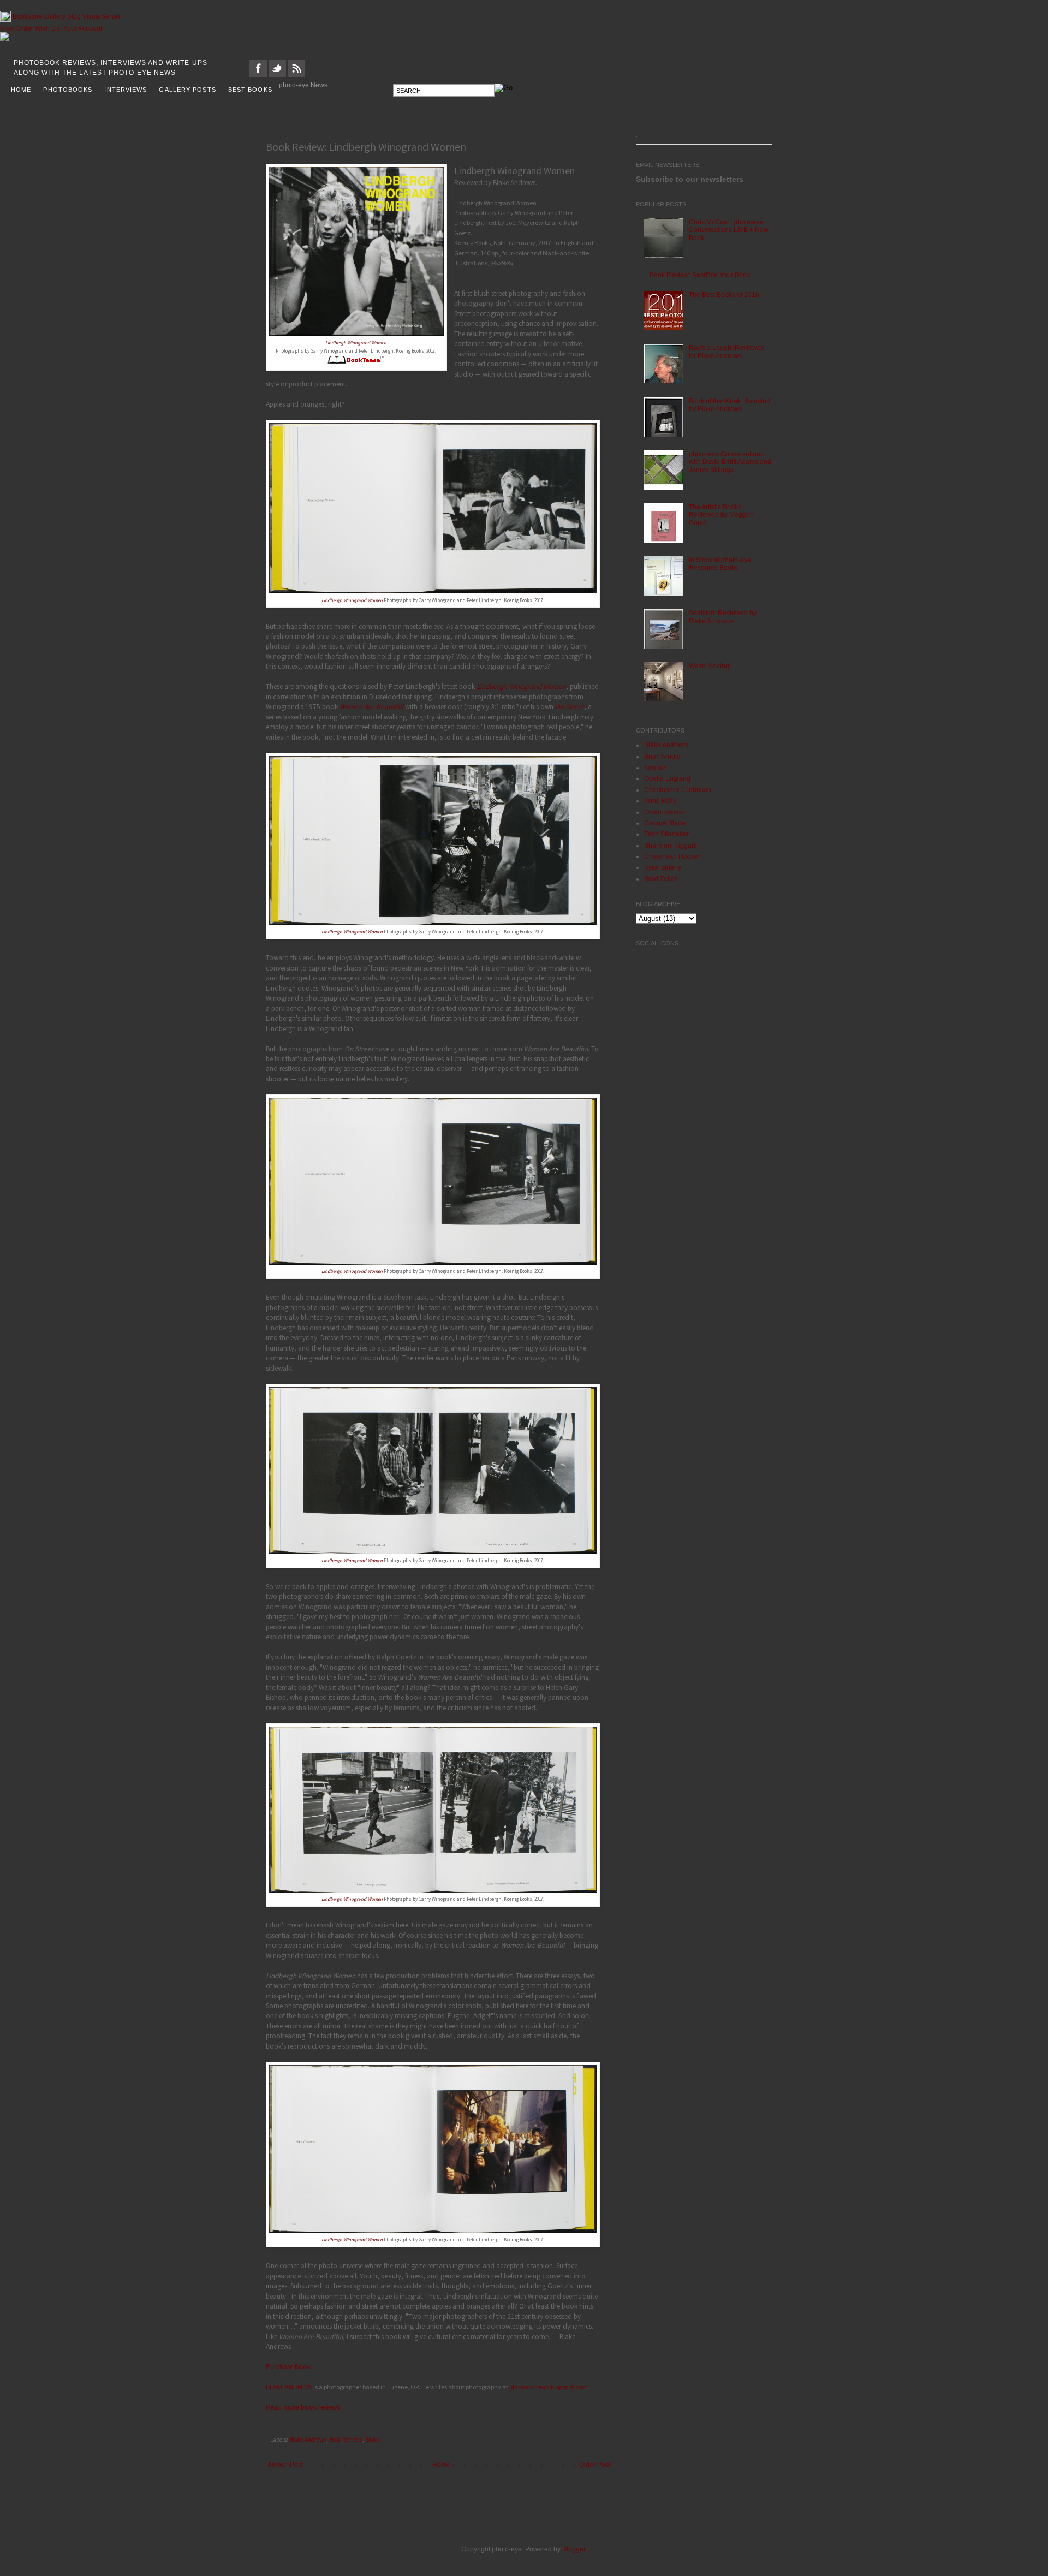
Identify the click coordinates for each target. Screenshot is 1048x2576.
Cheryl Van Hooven (673, 856)
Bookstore (28, 16)
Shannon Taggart (670, 846)
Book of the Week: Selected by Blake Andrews (730, 405)
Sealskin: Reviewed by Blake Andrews (723, 617)
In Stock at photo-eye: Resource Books (721, 564)
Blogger (574, 2549)
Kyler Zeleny (663, 867)
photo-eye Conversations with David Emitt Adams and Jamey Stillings (730, 462)
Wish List (48, 28)
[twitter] (277, 75)
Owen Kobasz (665, 812)
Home (441, 2465)
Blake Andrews (308, 2440)
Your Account (83, 28)
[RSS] (296, 75)
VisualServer (102, 16)
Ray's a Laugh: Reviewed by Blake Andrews (727, 352)
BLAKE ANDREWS (289, 2387)
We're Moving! (710, 666)
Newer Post (286, 2465)
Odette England (667, 778)
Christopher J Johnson (678, 790)
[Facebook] (258, 75)
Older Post (595, 2465)
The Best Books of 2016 (724, 295)
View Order (17, 28)
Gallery (55, 16)
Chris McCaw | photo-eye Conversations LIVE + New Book (729, 230)
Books (373, 2440)
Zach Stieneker (666, 834)
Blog (74, 16)
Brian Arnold (662, 757)
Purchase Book (288, 2367)
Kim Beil (656, 768)
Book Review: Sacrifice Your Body (700, 275)
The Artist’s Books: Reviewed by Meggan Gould (721, 515)
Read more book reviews (303, 2407)
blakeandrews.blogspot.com (549, 2387)
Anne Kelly (660, 801)
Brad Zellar (660, 879)
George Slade (665, 823)
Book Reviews (346, 2440)
